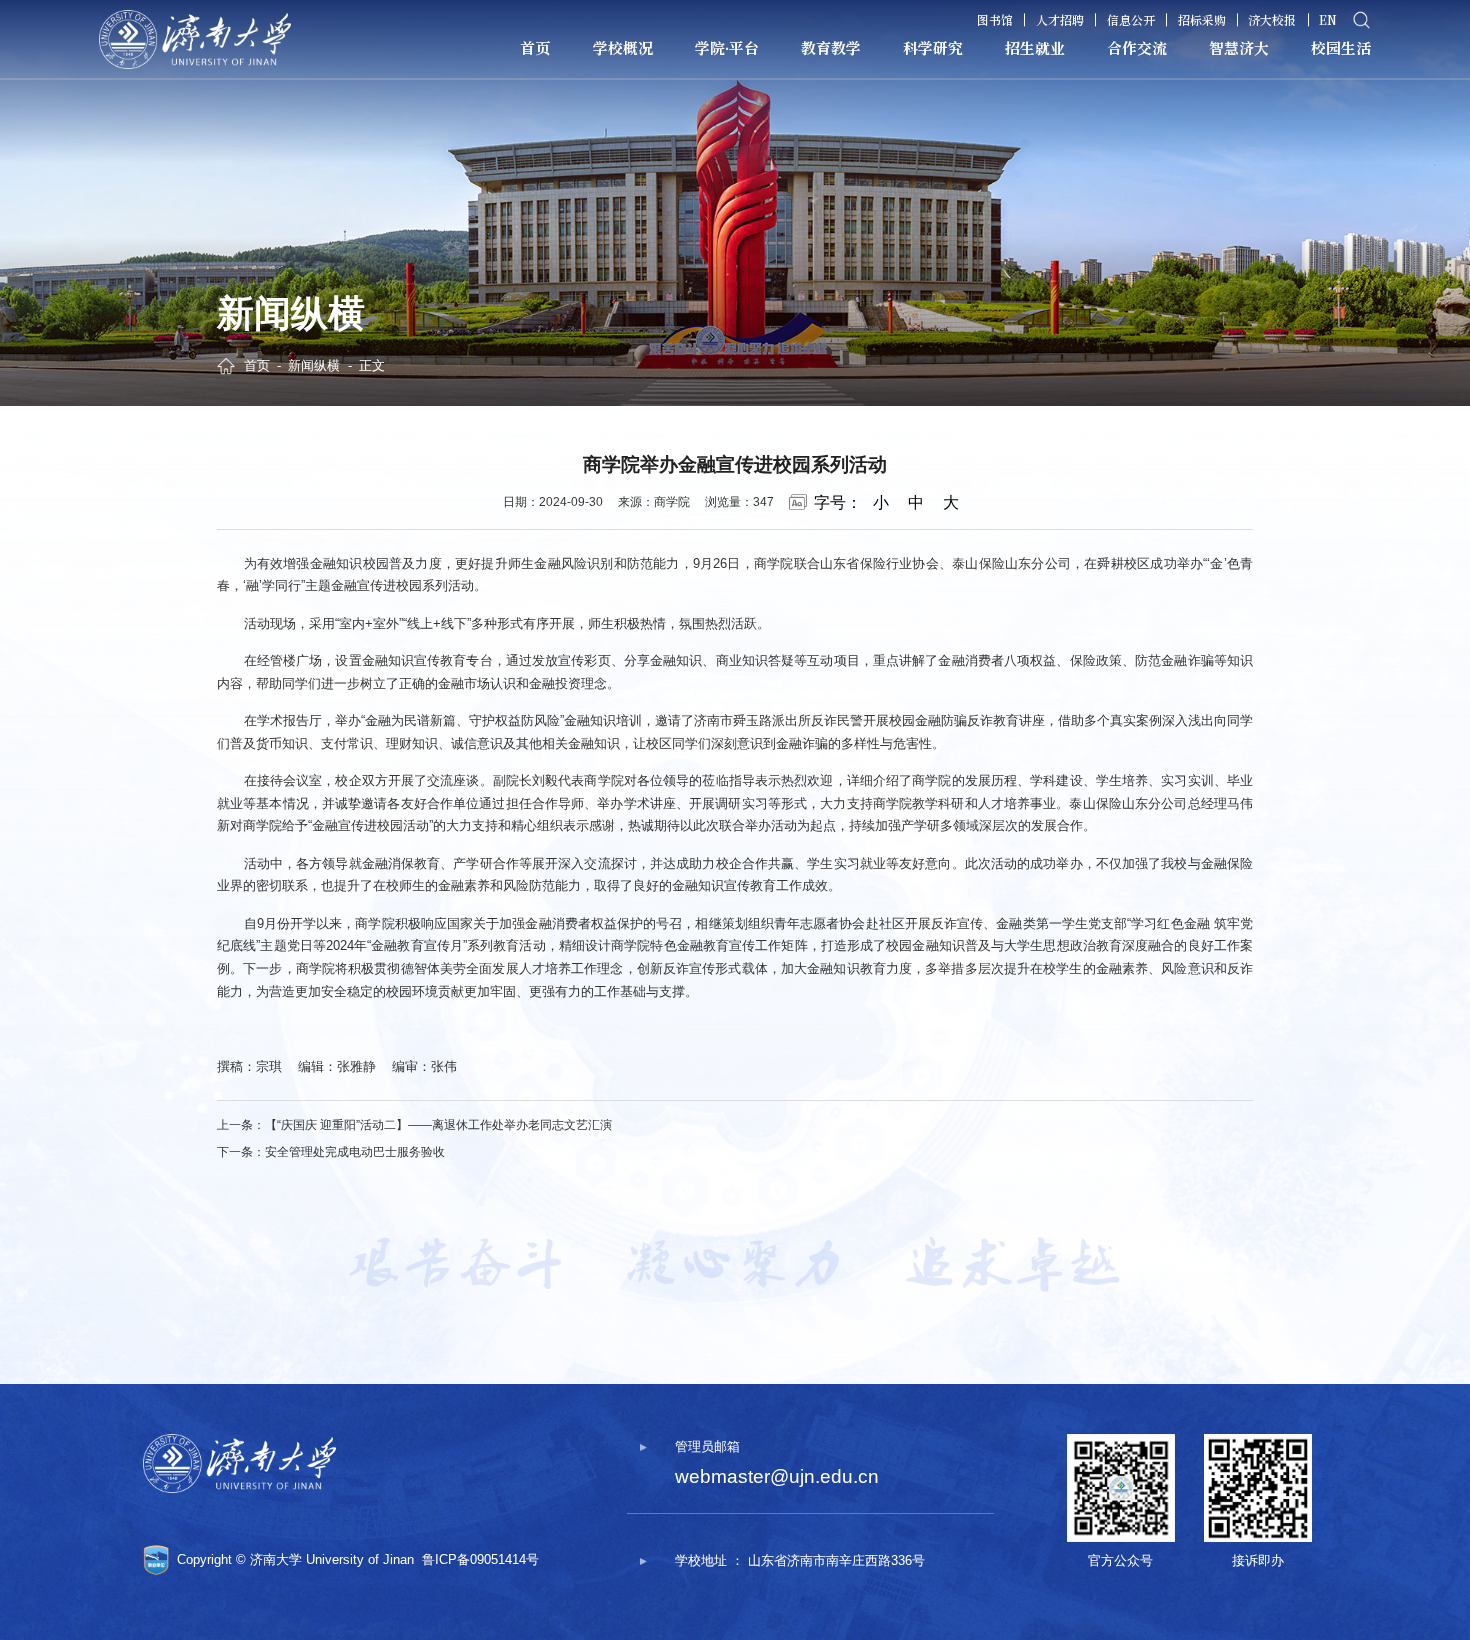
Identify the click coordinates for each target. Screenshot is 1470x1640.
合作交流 (1137, 47)
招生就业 (1035, 47)
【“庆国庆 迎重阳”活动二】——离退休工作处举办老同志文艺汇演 (438, 1125)
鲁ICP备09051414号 (480, 1559)
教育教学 (831, 47)
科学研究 (933, 47)
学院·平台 (727, 47)
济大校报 (1272, 19)
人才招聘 (1060, 19)
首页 (535, 47)
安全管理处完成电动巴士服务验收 (355, 1152)
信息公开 (1131, 19)
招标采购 (1202, 19)
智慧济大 (1239, 47)
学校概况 (623, 47)
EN (1328, 19)
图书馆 (995, 19)
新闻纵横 (314, 365)
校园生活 (1341, 47)
